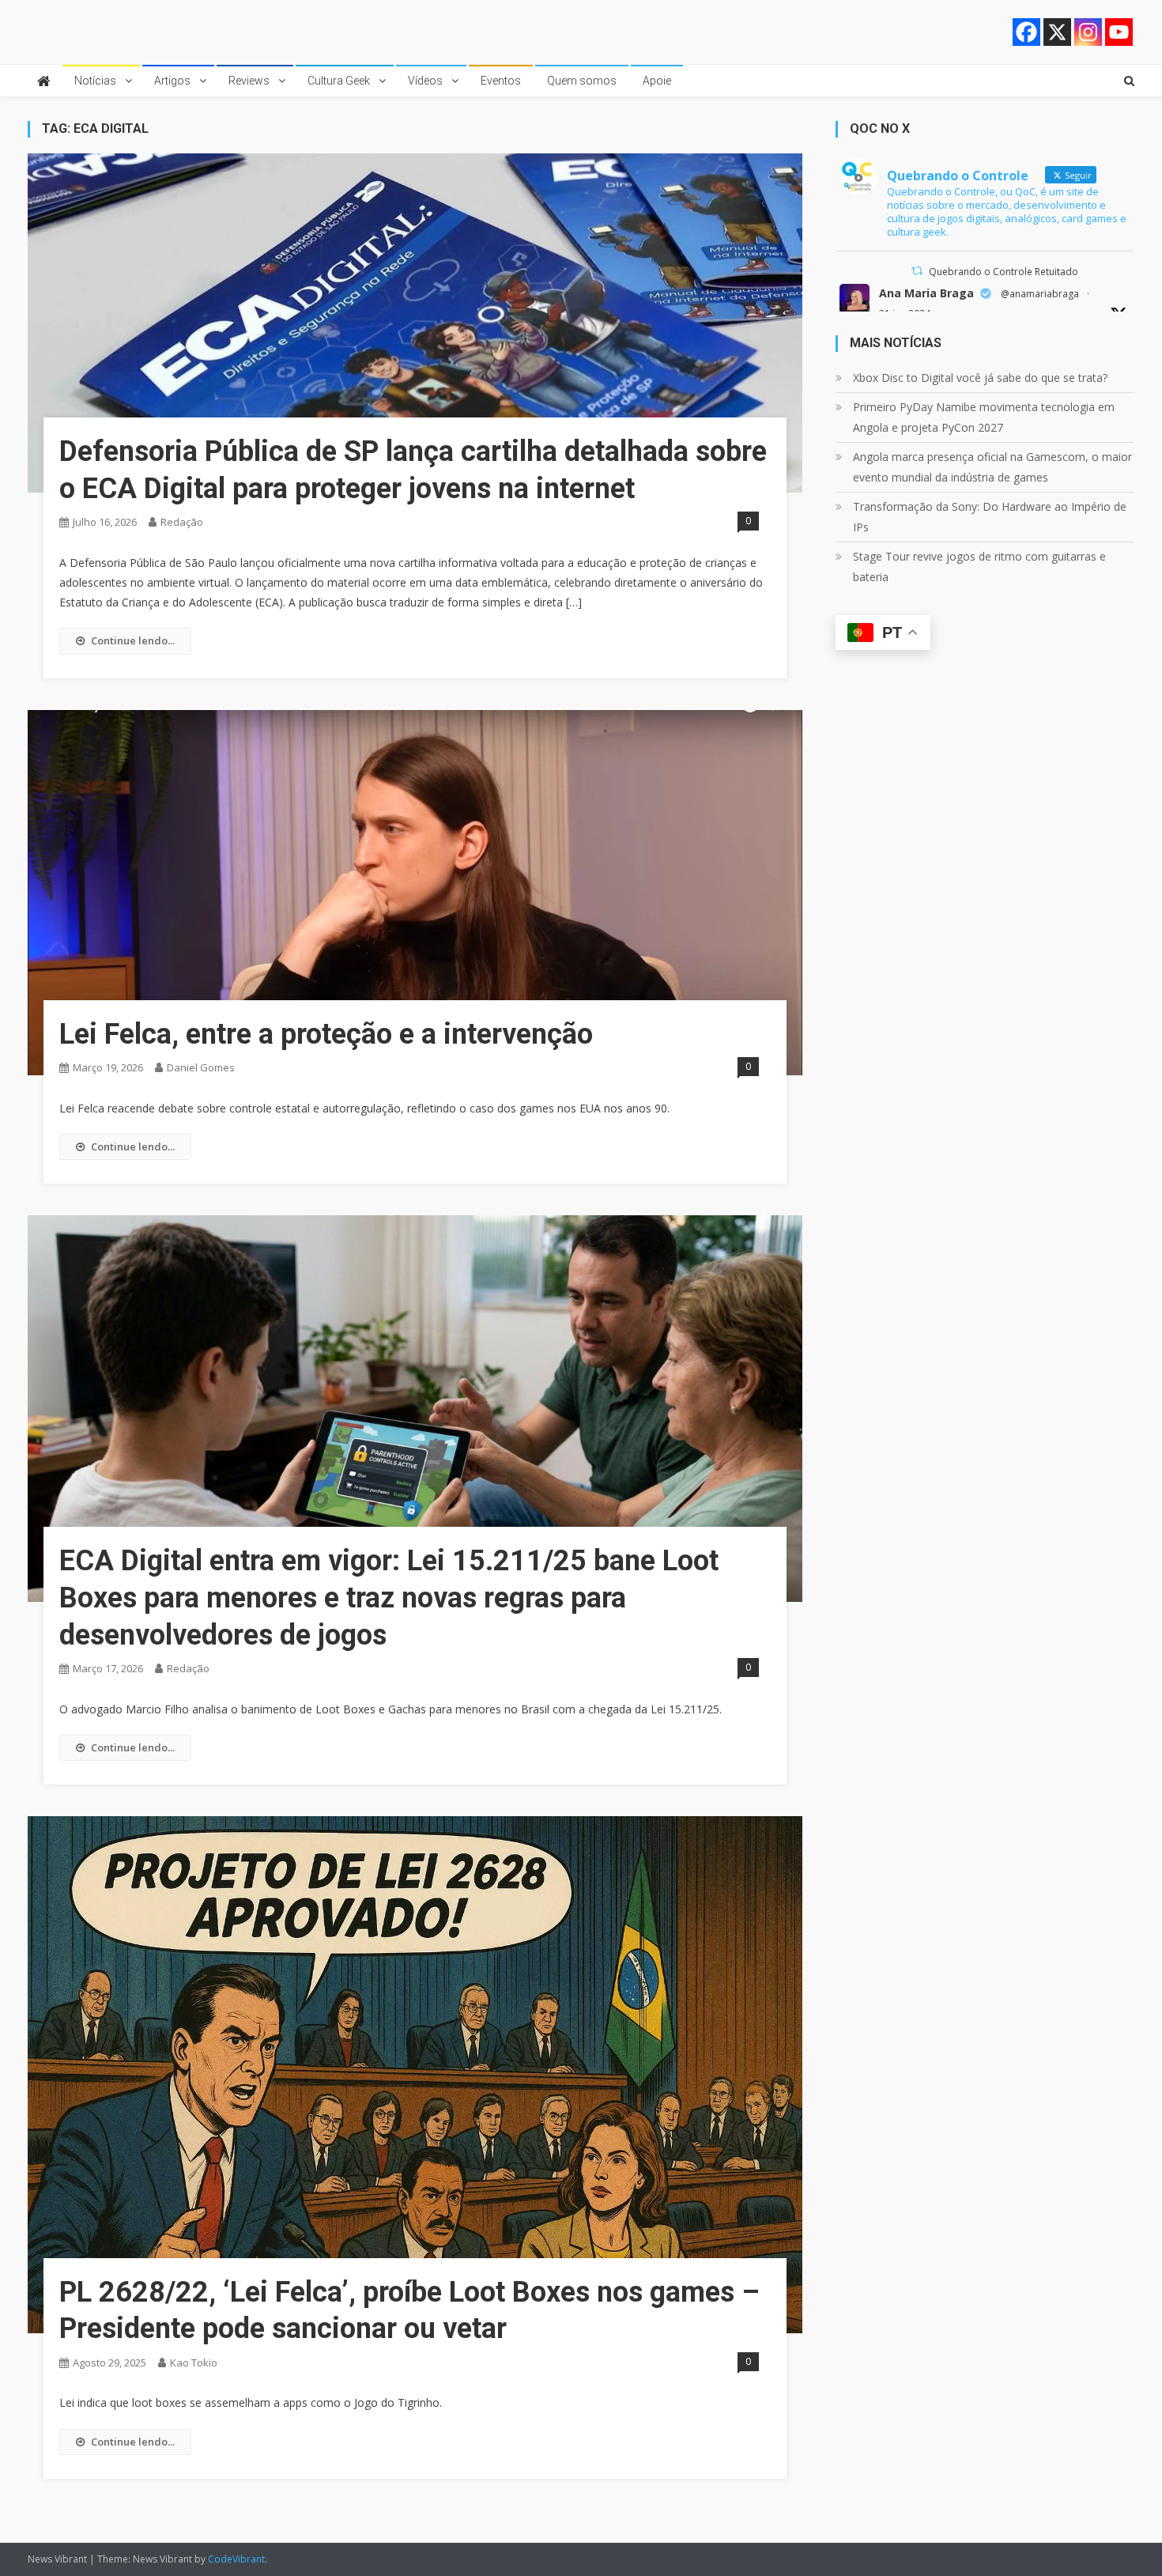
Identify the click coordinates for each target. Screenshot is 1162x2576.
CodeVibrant (236, 2559)
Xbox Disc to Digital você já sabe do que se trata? (980, 378)
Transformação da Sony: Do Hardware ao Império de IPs (990, 517)
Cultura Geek (339, 81)
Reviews (249, 81)
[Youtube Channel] (1119, 32)
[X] (1057, 32)
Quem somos (582, 81)
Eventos (501, 81)
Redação (182, 522)
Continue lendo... (133, 640)
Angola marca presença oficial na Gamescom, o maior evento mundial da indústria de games (992, 467)
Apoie (657, 81)
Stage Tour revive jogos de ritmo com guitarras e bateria (979, 567)
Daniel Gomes (201, 1067)
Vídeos (425, 81)
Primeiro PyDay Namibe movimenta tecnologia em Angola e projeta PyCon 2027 (984, 417)
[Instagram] (1088, 32)
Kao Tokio (194, 2363)
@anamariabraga (1040, 294)
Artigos (172, 81)
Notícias (95, 81)
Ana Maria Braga (926, 293)
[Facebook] (1026, 32)
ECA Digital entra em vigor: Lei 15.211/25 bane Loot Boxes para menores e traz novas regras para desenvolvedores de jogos (389, 1598)
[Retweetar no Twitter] (917, 271)
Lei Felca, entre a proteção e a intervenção (326, 1034)
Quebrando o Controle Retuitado (1004, 272)
